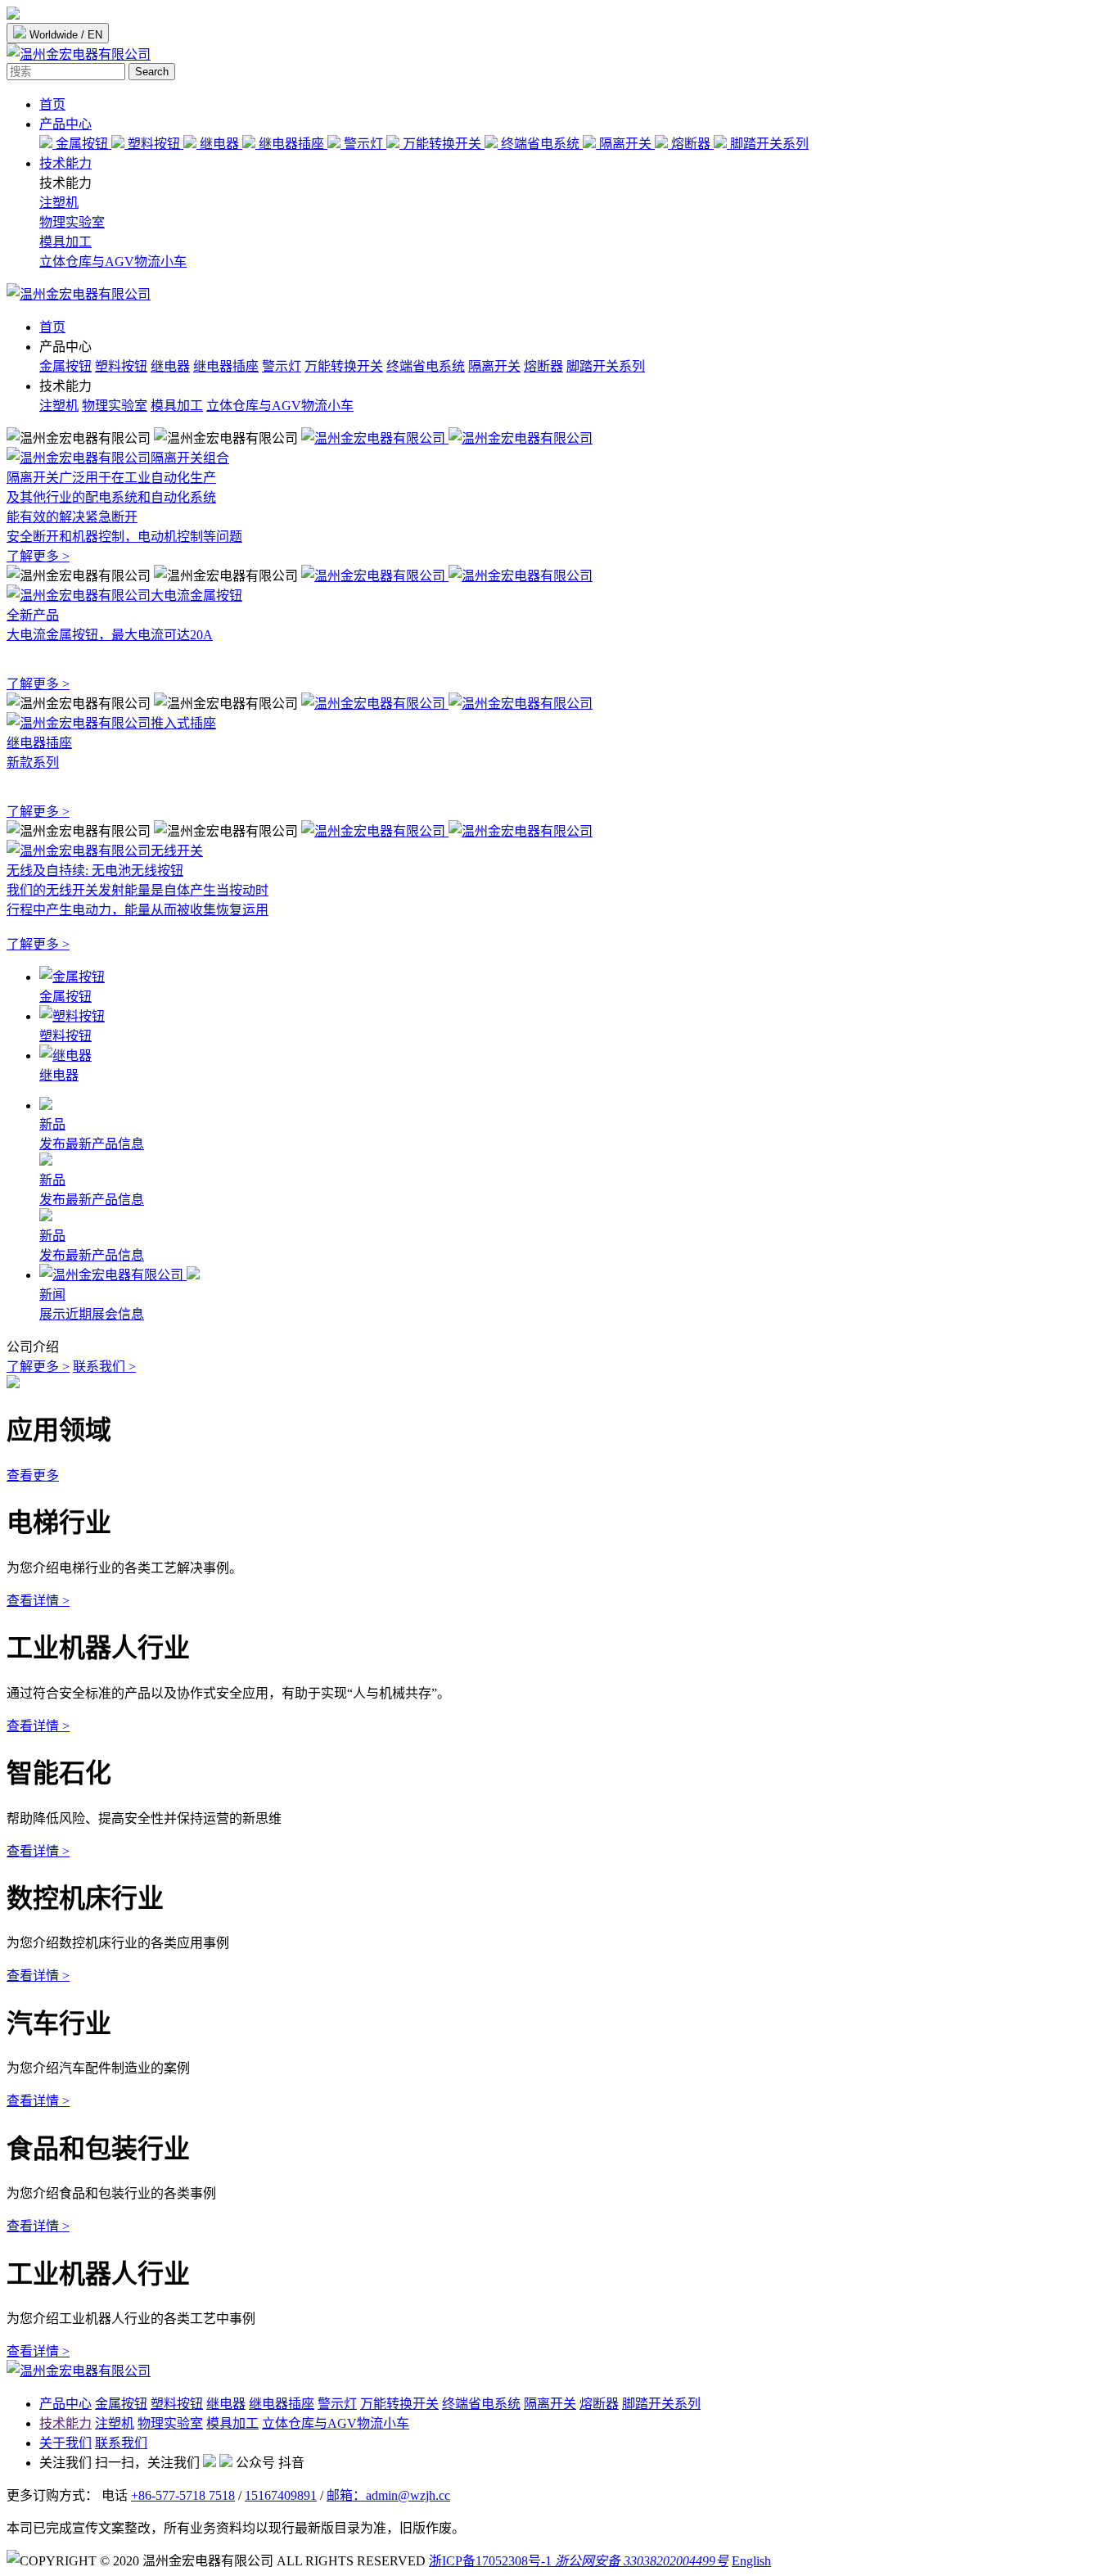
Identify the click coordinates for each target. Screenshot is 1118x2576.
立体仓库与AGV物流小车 (113, 262)
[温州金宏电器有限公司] (79, 294)
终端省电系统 (540, 144)
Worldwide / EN (64, 35)
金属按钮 (82, 144)
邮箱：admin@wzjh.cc (388, 2495)
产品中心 (65, 124)
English (751, 2561)
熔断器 (691, 144)
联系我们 (121, 2443)
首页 (52, 104)
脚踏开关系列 (768, 144)
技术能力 (65, 163)
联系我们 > (104, 1367)
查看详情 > (38, 1601)
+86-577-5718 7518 (183, 2495)
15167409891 (281, 2495)
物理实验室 (72, 222)
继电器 (219, 144)
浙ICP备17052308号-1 (490, 2561)
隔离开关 (625, 144)
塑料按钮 (154, 144)
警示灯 (363, 144)
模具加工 (65, 242)
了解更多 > (38, 1367)
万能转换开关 (442, 144)
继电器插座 (291, 144)
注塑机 (59, 203)
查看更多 (33, 1475)
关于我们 (65, 2443)
